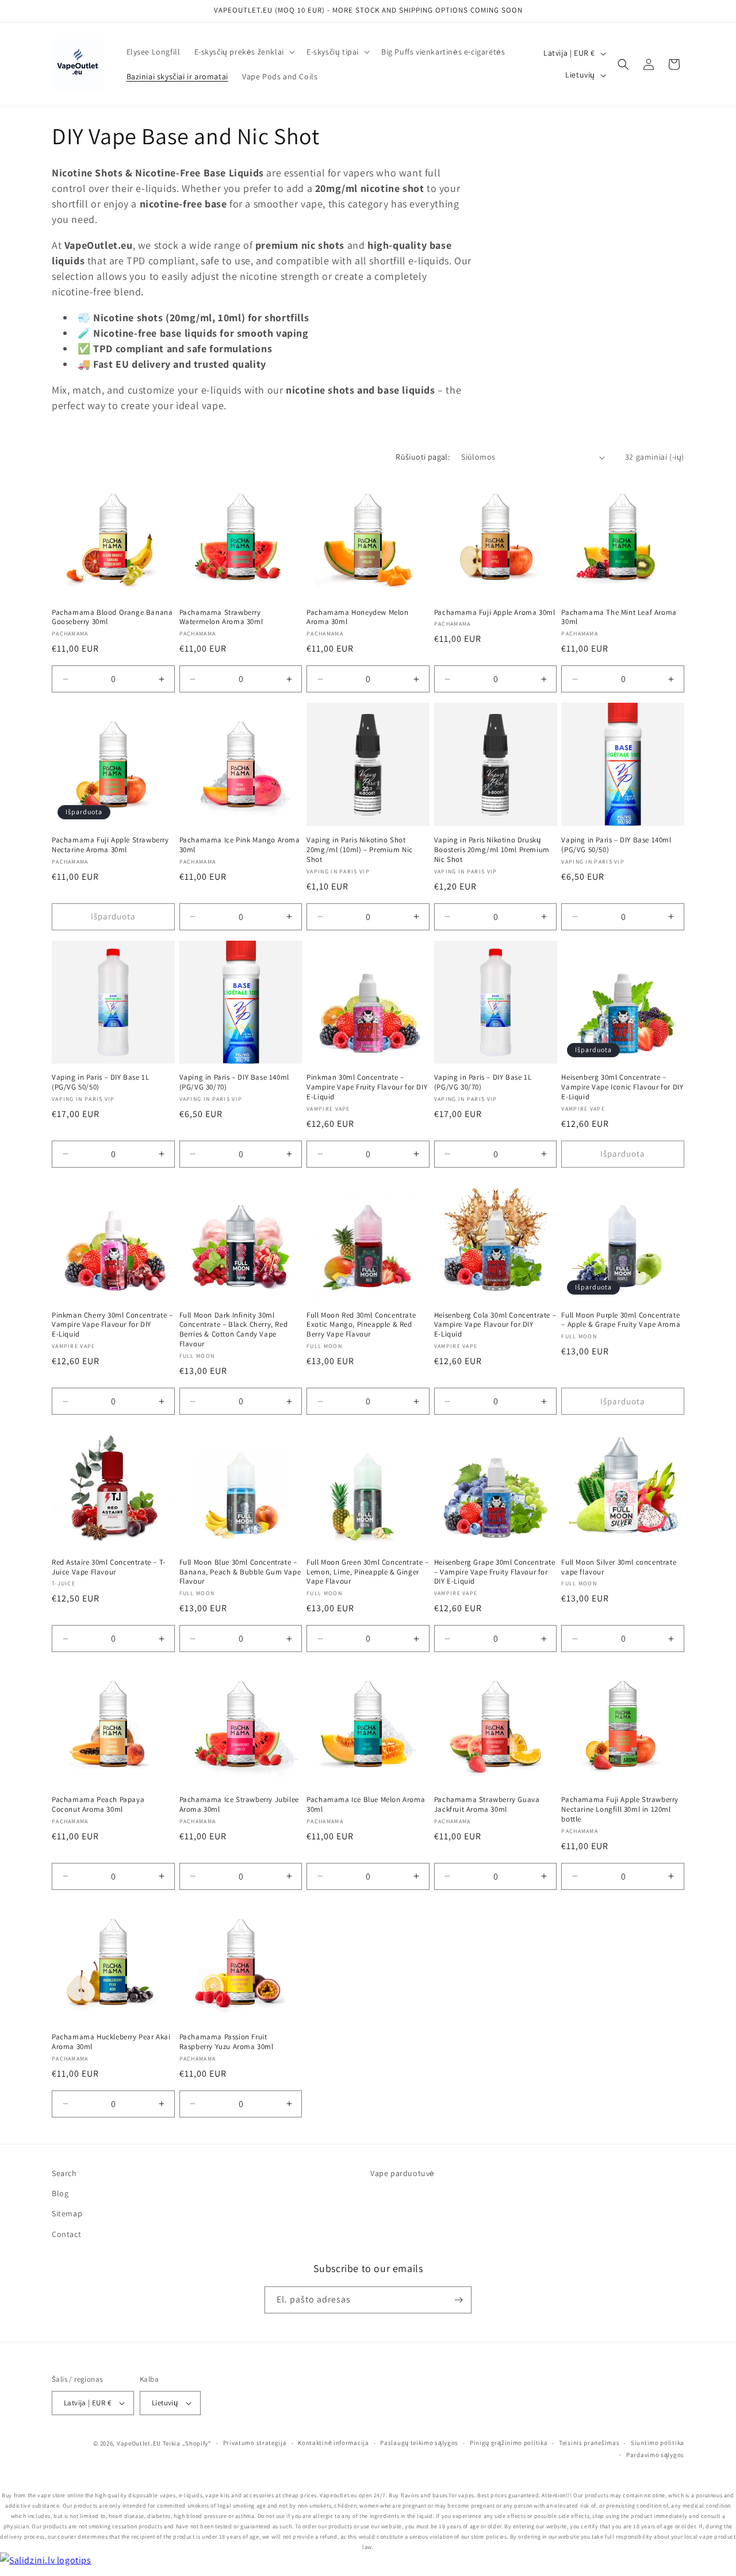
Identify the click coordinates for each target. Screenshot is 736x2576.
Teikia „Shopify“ (187, 2443)
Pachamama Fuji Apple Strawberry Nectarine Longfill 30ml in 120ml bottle (620, 1809)
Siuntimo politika (658, 2443)
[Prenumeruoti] (458, 2300)
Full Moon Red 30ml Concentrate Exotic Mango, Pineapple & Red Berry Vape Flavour (361, 1325)
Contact (66, 2234)
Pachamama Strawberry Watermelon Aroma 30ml (221, 617)
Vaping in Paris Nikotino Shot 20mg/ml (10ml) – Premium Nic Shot (360, 850)
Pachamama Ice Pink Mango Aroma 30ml (240, 845)
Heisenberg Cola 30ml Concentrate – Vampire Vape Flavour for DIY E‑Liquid (495, 1325)
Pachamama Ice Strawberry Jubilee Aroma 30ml (239, 1805)
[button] (244, 52)
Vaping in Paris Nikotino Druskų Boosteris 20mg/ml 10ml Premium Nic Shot (492, 850)
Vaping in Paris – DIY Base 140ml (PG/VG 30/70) (234, 1082)
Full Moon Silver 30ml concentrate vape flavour (619, 1567)
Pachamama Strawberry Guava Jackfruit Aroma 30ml (487, 1805)
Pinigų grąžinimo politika (509, 2443)
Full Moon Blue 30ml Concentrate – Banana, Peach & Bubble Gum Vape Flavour (240, 1572)
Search (64, 2173)
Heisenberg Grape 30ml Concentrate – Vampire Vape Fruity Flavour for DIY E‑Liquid (495, 1572)
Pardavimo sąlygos (655, 2455)
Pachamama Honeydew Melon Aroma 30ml (357, 617)
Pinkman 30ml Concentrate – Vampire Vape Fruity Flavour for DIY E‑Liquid (367, 1087)
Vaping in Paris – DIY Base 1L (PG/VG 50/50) (100, 1082)
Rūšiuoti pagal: (423, 457)
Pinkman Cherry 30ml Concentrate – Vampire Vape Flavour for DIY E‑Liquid (112, 1325)
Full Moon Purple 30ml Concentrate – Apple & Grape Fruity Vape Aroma (621, 1320)
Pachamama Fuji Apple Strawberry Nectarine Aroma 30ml (110, 845)
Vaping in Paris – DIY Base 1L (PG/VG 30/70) (483, 1082)
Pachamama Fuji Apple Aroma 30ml (495, 613)
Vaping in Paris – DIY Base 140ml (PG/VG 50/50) (616, 845)
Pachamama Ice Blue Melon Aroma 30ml (366, 1805)
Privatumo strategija (255, 2443)
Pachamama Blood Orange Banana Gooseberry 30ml (112, 617)
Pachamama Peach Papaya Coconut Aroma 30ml (98, 1805)
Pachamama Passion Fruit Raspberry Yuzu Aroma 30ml (227, 2042)
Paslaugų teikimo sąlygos (419, 2443)
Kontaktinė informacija (333, 2443)
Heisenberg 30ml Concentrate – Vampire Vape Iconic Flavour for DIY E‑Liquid (622, 1087)
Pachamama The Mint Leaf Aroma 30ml (619, 617)
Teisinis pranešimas (589, 2443)
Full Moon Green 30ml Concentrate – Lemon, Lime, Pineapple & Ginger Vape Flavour (367, 1572)
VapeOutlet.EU (139, 2443)
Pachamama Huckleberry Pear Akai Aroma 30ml (111, 2042)
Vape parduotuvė (402, 2173)
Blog (60, 2193)
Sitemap (67, 2213)
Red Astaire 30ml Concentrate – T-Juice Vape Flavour (109, 1567)
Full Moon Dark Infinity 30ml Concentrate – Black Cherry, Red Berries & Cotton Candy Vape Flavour (234, 1330)
